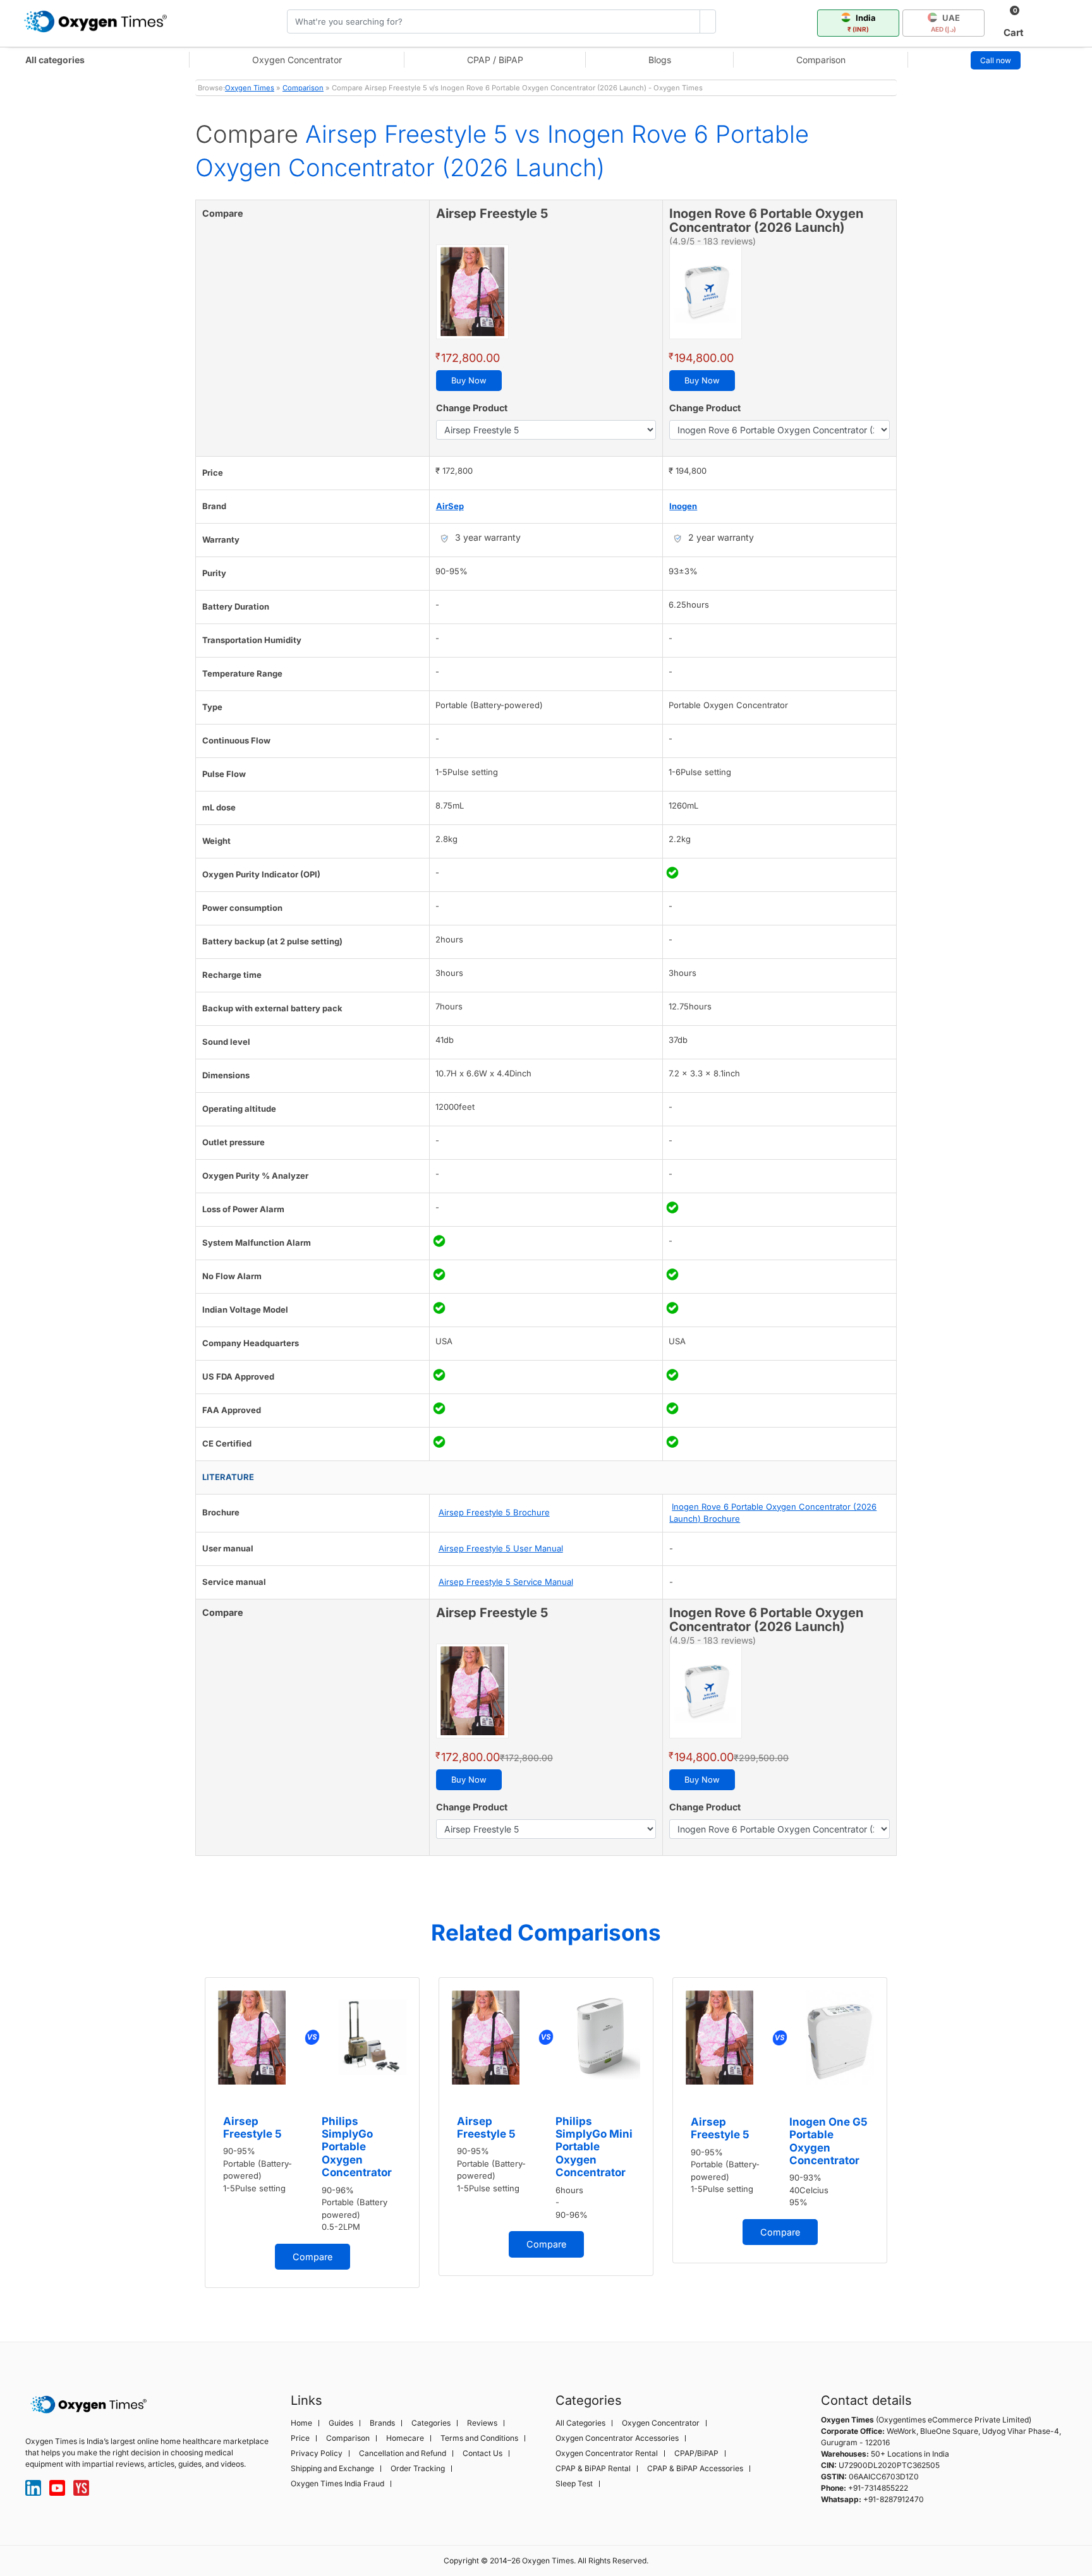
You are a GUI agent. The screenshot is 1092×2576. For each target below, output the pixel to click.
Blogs (660, 60)
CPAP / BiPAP (495, 60)
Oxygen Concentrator (297, 60)
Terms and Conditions (479, 2438)
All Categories (580, 2423)
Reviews (482, 2423)
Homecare (405, 2438)
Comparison (821, 60)
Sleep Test (574, 2484)
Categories (431, 2423)
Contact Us (482, 2453)
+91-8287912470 (894, 2499)
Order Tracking (418, 2469)
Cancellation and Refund (403, 2453)
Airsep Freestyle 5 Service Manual (506, 1582)
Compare (312, 2257)
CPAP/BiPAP (696, 2453)
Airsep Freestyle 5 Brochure (494, 1512)
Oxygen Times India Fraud (337, 2484)
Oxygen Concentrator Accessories (617, 2438)
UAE (945, 23)
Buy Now (469, 380)
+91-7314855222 (878, 2488)
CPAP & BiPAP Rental (593, 2469)
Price (300, 2438)
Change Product (472, 408)
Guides (341, 2423)
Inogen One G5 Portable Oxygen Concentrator (828, 2141)
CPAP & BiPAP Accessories (695, 2469)
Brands (382, 2423)
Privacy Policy (317, 2453)
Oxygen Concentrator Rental (607, 2453)
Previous (183, 2139)
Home (301, 2423)
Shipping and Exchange (332, 2469)
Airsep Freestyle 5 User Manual (501, 1548)
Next (909, 2139)
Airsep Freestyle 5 (252, 2128)
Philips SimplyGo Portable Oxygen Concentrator (357, 2147)
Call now (996, 60)
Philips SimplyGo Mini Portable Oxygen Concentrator (594, 2147)
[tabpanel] (312, 2133)
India (862, 23)
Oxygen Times (250, 88)
